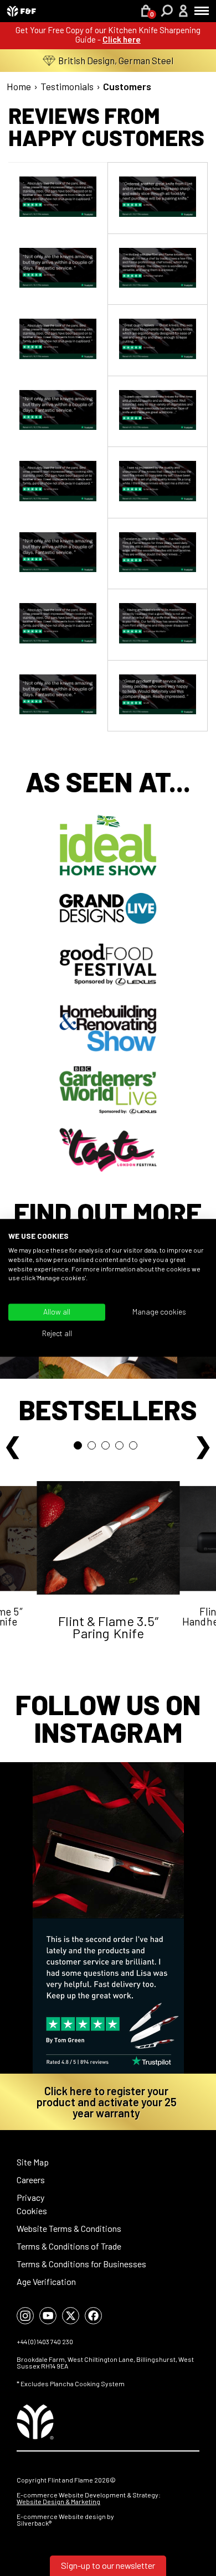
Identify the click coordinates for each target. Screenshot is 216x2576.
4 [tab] (122, 1448)
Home (19, 86)
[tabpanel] (108, 1577)
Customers (127, 86)
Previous (13, 1443)
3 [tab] (108, 1448)
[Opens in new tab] (108, 1918)
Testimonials (67, 86)
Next (203, 1443)
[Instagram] (25, 2316)
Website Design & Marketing (58, 2501)
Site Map (33, 2162)
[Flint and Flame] (22, 11)
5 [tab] (136, 1448)
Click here (122, 39)
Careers (31, 2180)
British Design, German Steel (116, 60)
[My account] (183, 12)
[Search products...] (167, 12)
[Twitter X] (71, 2316)
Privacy (30, 2197)
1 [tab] (81, 1448)
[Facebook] (93, 2316)
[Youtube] (48, 2316)
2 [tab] (94, 1448)
